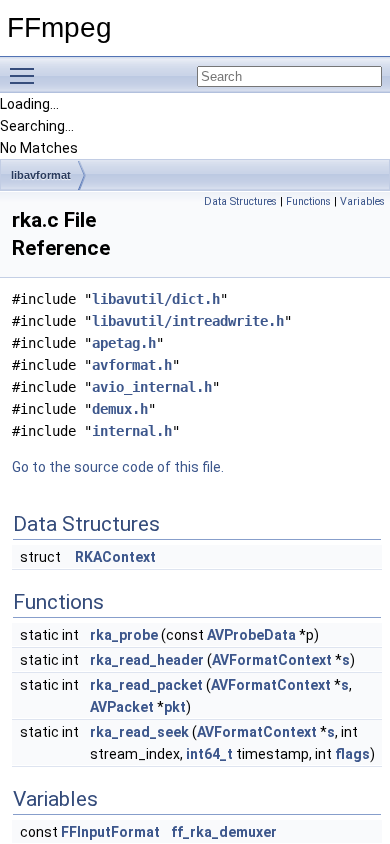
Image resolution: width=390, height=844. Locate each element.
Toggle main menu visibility (26, 75)
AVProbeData (251, 635)
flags (352, 754)
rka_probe (124, 635)
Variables (362, 201)
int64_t (209, 754)
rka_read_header (147, 660)
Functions (308, 201)
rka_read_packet (146, 685)
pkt (175, 707)
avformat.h (132, 365)
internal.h (132, 431)
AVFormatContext (272, 660)
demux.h (120, 409)
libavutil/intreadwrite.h (188, 321)
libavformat (41, 175)
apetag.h (124, 343)
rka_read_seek (139, 732)
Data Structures (240, 201)
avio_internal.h (152, 387)
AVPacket (122, 707)
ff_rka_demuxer (224, 832)
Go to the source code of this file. (118, 467)
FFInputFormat (110, 832)
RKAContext (115, 557)
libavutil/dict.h (156, 299)
